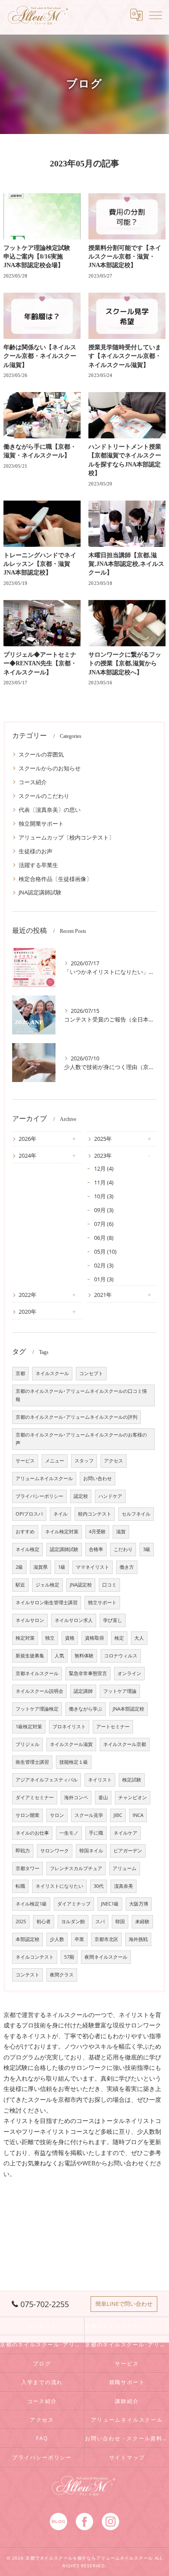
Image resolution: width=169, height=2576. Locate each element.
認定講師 (83, 1691)
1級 (62, 1567)
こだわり (123, 1549)
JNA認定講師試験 (40, 892)
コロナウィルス (121, 1656)
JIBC (118, 1815)
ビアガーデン (128, 1851)
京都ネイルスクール (37, 1673)
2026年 (28, 1139)
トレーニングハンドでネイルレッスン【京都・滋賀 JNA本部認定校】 (40, 564)
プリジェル (28, 1744)
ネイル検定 (28, 1549)
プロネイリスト (69, 1727)
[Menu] (156, 15)
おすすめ (25, 1532)
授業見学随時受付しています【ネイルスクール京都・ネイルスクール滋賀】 (125, 356)
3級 (147, 1549)
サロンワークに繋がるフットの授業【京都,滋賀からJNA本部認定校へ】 (125, 664)
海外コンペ (76, 1797)
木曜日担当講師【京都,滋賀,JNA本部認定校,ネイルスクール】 (126, 564)
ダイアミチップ (74, 1904)
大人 (139, 1638)
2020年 (28, 1312)
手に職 (96, 1833)
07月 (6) (104, 1224)
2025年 (103, 1139)
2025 (21, 1922)
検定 (119, 1638)
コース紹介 (33, 782)
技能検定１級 (74, 1762)
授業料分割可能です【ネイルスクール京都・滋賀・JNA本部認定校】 (125, 257)
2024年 (28, 1156)
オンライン (129, 1673)
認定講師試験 (64, 1549)
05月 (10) (105, 1251)
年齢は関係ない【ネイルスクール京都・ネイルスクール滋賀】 (40, 356)
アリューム (125, 1868)
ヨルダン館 (73, 1922)
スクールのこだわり (44, 796)
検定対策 (25, 1638)
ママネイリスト (93, 1567)
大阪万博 (139, 1904)
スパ (100, 1922)
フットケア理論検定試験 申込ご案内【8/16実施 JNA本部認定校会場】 (40, 257)
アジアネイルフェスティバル (47, 1780)
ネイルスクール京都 (125, 1744)
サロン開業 (28, 1815)
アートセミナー (113, 1727)
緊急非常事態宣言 (88, 1673)
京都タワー (28, 1868)
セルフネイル (136, 1514)
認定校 (81, 1496)
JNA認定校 (81, 1585)
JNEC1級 (110, 1904)
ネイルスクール (52, 1373)
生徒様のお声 (36, 851)
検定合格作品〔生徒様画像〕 (55, 879)
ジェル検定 (47, 1585)
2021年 (103, 1295)
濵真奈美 (123, 1886)
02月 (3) (104, 1265)
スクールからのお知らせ (50, 768)
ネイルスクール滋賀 (71, 1744)
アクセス (114, 1461)
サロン (57, 1815)
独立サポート (102, 1602)
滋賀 (121, 1532)
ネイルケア (125, 1833)
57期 (69, 1957)
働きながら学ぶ (86, 1709)
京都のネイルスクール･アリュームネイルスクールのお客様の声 (81, 1439)
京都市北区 (106, 1939)
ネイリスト (100, 1780)
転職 (20, 1886)
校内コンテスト (95, 1514)
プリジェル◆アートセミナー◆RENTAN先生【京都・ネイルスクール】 (40, 664)
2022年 (28, 1295)
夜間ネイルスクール (106, 1957)
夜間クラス (62, 1975)
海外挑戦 (138, 1939)
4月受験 (97, 1532)
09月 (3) (104, 1210)
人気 (59, 1656)
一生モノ (69, 1833)
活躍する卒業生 (38, 865)
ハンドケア (110, 1496)
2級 (19, 1567)
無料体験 (84, 1656)
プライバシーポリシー (39, 1496)
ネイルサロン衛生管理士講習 (47, 1602)
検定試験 (132, 1780)
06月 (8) (104, 1238)
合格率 (96, 1549)
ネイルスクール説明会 (39, 1691)
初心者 (44, 1922)
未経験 (142, 1922)
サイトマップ (127, 2457)
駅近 (20, 1585)
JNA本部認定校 (128, 1709)
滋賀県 (41, 1567)
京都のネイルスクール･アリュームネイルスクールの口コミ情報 (81, 1395)
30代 (99, 1886)
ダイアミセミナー (35, 1797)
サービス (25, 1461)
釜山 (103, 1797)
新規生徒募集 (30, 1656)
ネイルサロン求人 (74, 1620)
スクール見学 (89, 1815)
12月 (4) (104, 1168)
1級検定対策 (29, 1727)
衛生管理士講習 (32, 1762)
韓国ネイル (91, 1851)
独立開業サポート (41, 824)
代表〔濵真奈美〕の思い (50, 810)
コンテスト (28, 1975)
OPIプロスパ (29, 1514)
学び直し (113, 1620)
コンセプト (91, 1373)
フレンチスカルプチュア (76, 1868)
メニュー (55, 1461)
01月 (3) (104, 1279)
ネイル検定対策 (62, 1532)
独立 (50, 1638)
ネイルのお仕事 (32, 1833)
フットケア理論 (120, 1691)
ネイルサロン (30, 1620)
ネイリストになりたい (59, 1886)
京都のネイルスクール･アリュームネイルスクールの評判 (76, 1417)
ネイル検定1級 (31, 1904)
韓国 (120, 1922)
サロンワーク (55, 1851)
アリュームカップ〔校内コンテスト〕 (67, 837)
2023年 (103, 1156)
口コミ (109, 1585)
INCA (138, 1815)
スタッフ (84, 1461)
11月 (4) (104, 1182)
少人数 (57, 1939)
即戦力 (23, 1851)
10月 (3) (104, 1196)
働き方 (127, 1567)
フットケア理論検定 (37, 1709)
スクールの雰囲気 (41, 754)
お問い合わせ (97, 1478)
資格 (70, 1638)
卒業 (79, 1939)
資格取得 (94, 1638)
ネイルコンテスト (35, 1957)
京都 (20, 1373)
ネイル (60, 1514)
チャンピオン (133, 1797)
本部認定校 (28, 1939)
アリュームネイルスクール (44, 1478)
